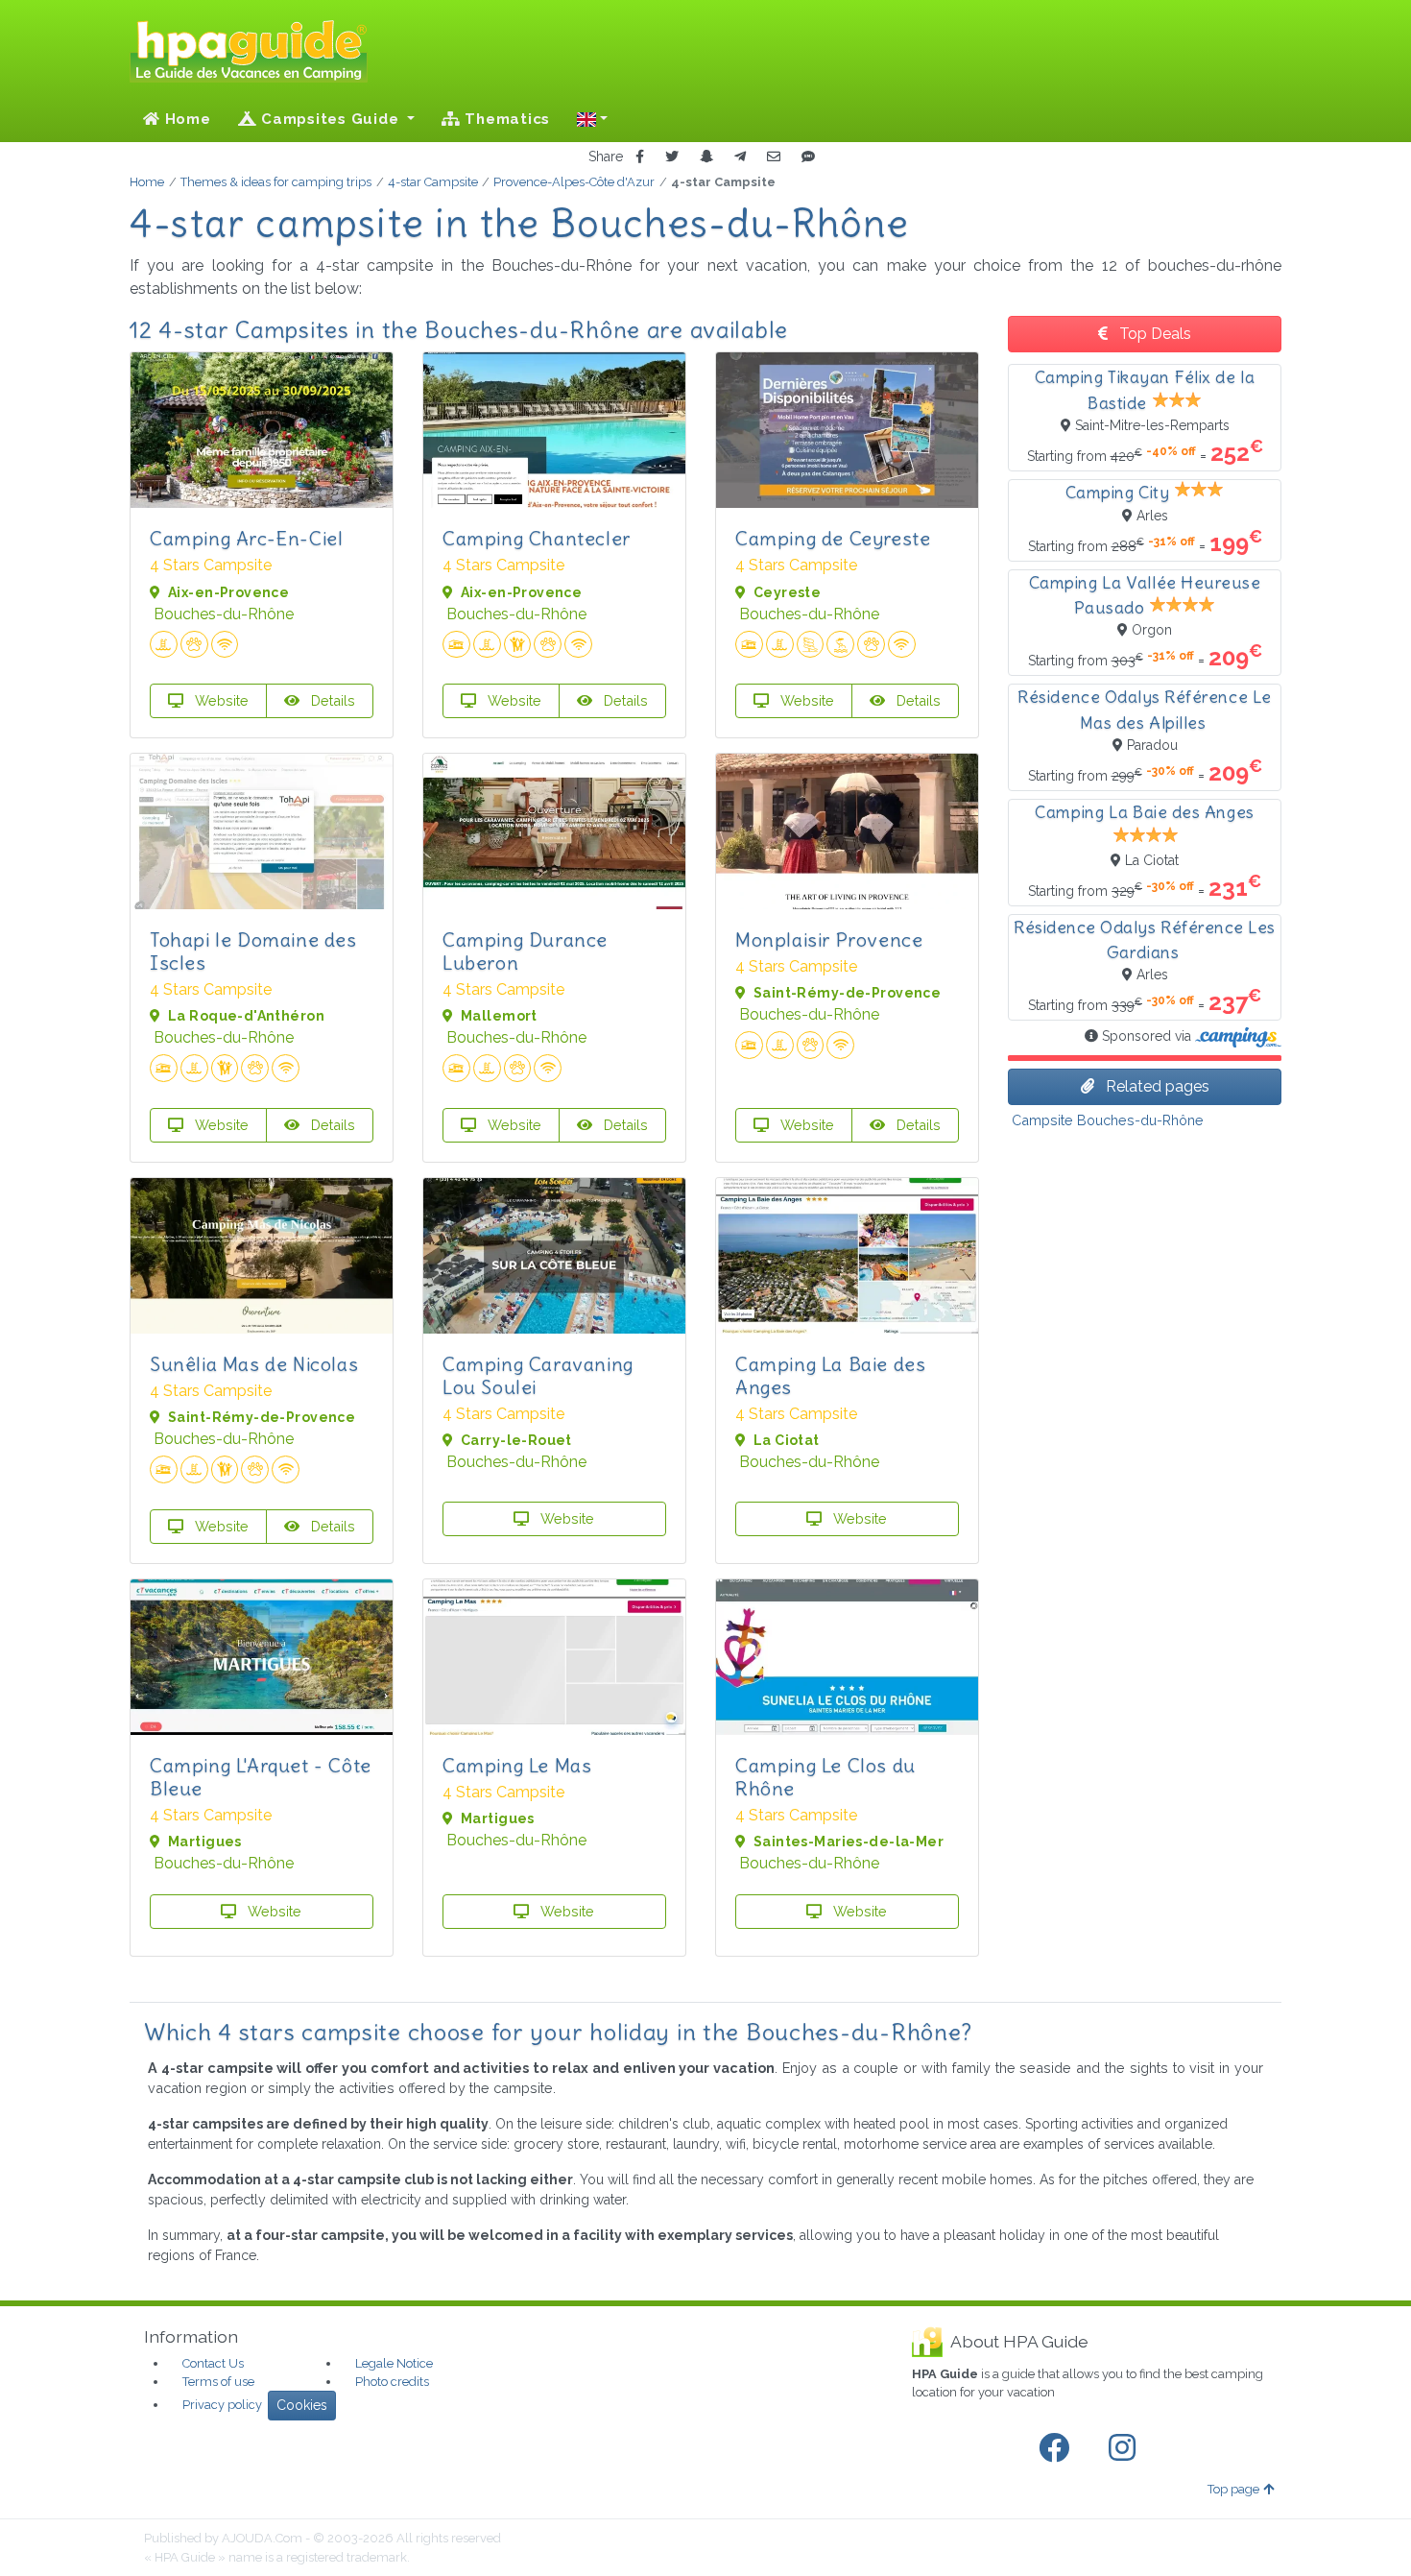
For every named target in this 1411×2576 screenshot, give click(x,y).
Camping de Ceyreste (833, 538)
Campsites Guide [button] (330, 119)
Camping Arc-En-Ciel (246, 538)
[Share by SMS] (808, 157)
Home (186, 119)
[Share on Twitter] (672, 157)
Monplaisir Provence (829, 939)
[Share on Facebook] (640, 157)
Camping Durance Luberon (525, 951)
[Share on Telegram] (740, 157)
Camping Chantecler (537, 538)
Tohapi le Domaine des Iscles (253, 951)
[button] (592, 119)
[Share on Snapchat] (706, 157)
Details (331, 700)
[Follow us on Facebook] (1058, 2448)
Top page (1233, 2489)
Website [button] (220, 700)
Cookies (302, 2405)
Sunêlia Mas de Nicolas (254, 1364)
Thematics (506, 119)
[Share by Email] (774, 157)
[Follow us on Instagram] (1126, 2448)
